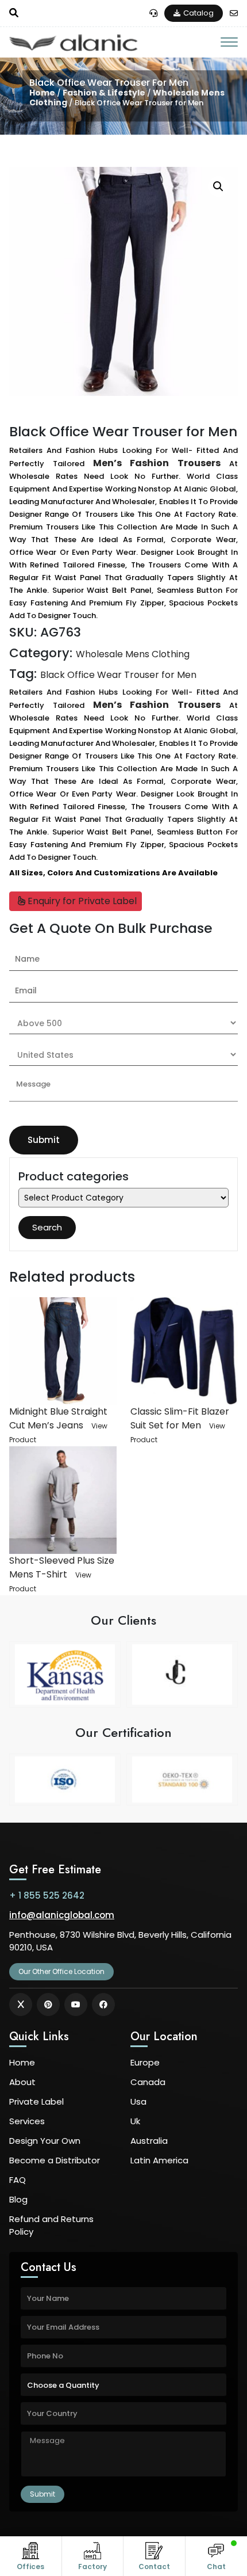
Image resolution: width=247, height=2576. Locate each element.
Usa (138, 2101)
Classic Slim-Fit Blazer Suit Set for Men (180, 1418)
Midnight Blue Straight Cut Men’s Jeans (58, 1418)
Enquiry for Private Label (81, 901)
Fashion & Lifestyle (104, 93)
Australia (149, 2141)
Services (27, 2121)
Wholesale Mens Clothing (133, 654)
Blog (18, 2199)
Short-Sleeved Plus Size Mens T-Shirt (62, 1567)
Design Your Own (45, 2141)
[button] (218, 186)
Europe (145, 2062)
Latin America (159, 2160)
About (22, 2082)
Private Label (36, 2101)
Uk (135, 2121)
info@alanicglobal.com (62, 1915)
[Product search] (14, 13)
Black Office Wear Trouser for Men (118, 675)
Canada (148, 2082)
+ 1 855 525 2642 (47, 1895)
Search (47, 1227)
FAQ (18, 2180)
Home (42, 93)
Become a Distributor (55, 2160)
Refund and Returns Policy (51, 2225)
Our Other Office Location (61, 1971)
